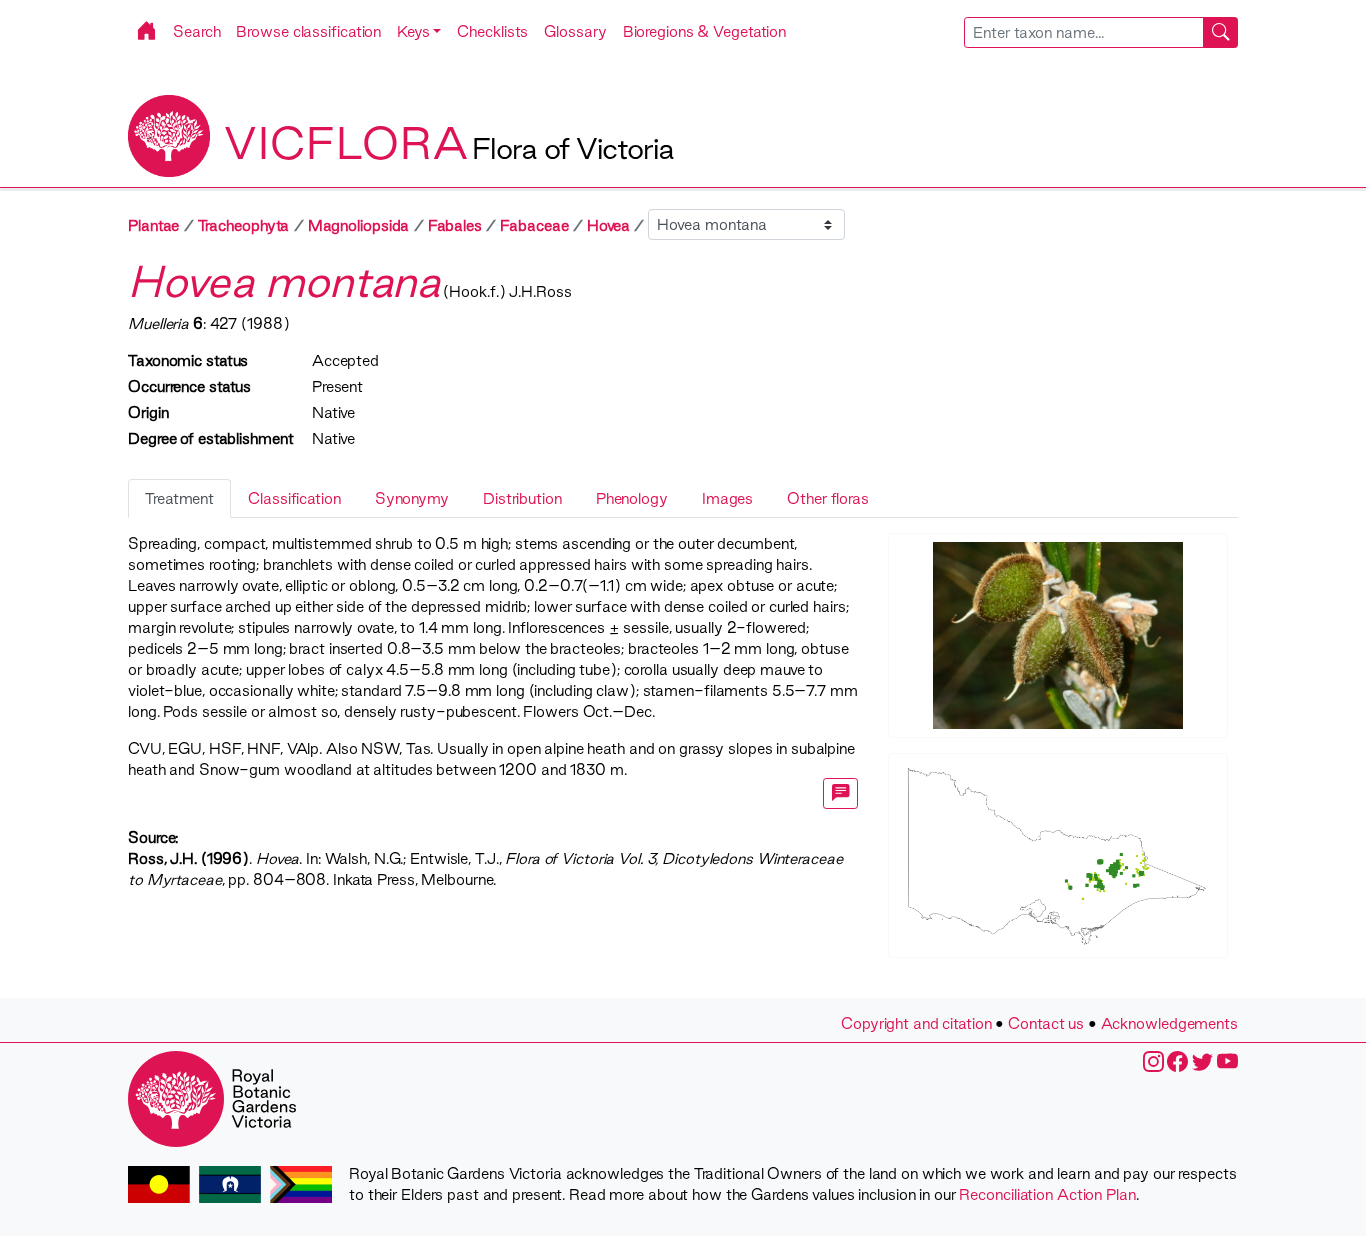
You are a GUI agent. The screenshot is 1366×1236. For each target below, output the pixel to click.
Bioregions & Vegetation (705, 31)
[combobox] (1101, 32)
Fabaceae (534, 225)
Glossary (575, 31)
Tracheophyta (244, 225)
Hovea (609, 225)
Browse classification (308, 31)
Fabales (455, 225)
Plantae (153, 225)
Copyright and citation (916, 1023)
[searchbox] (1084, 32)
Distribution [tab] (522, 498)
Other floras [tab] (828, 498)
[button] (419, 31)
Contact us (1046, 1023)
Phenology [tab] (632, 498)
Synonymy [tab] (412, 498)
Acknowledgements (1169, 1023)
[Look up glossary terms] (841, 793)
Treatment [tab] (179, 498)
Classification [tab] (294, 498)
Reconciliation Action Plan (1047, 1194)
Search (196, 31)
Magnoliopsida (359, 225)
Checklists (492, 31)
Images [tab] (727, 498)
